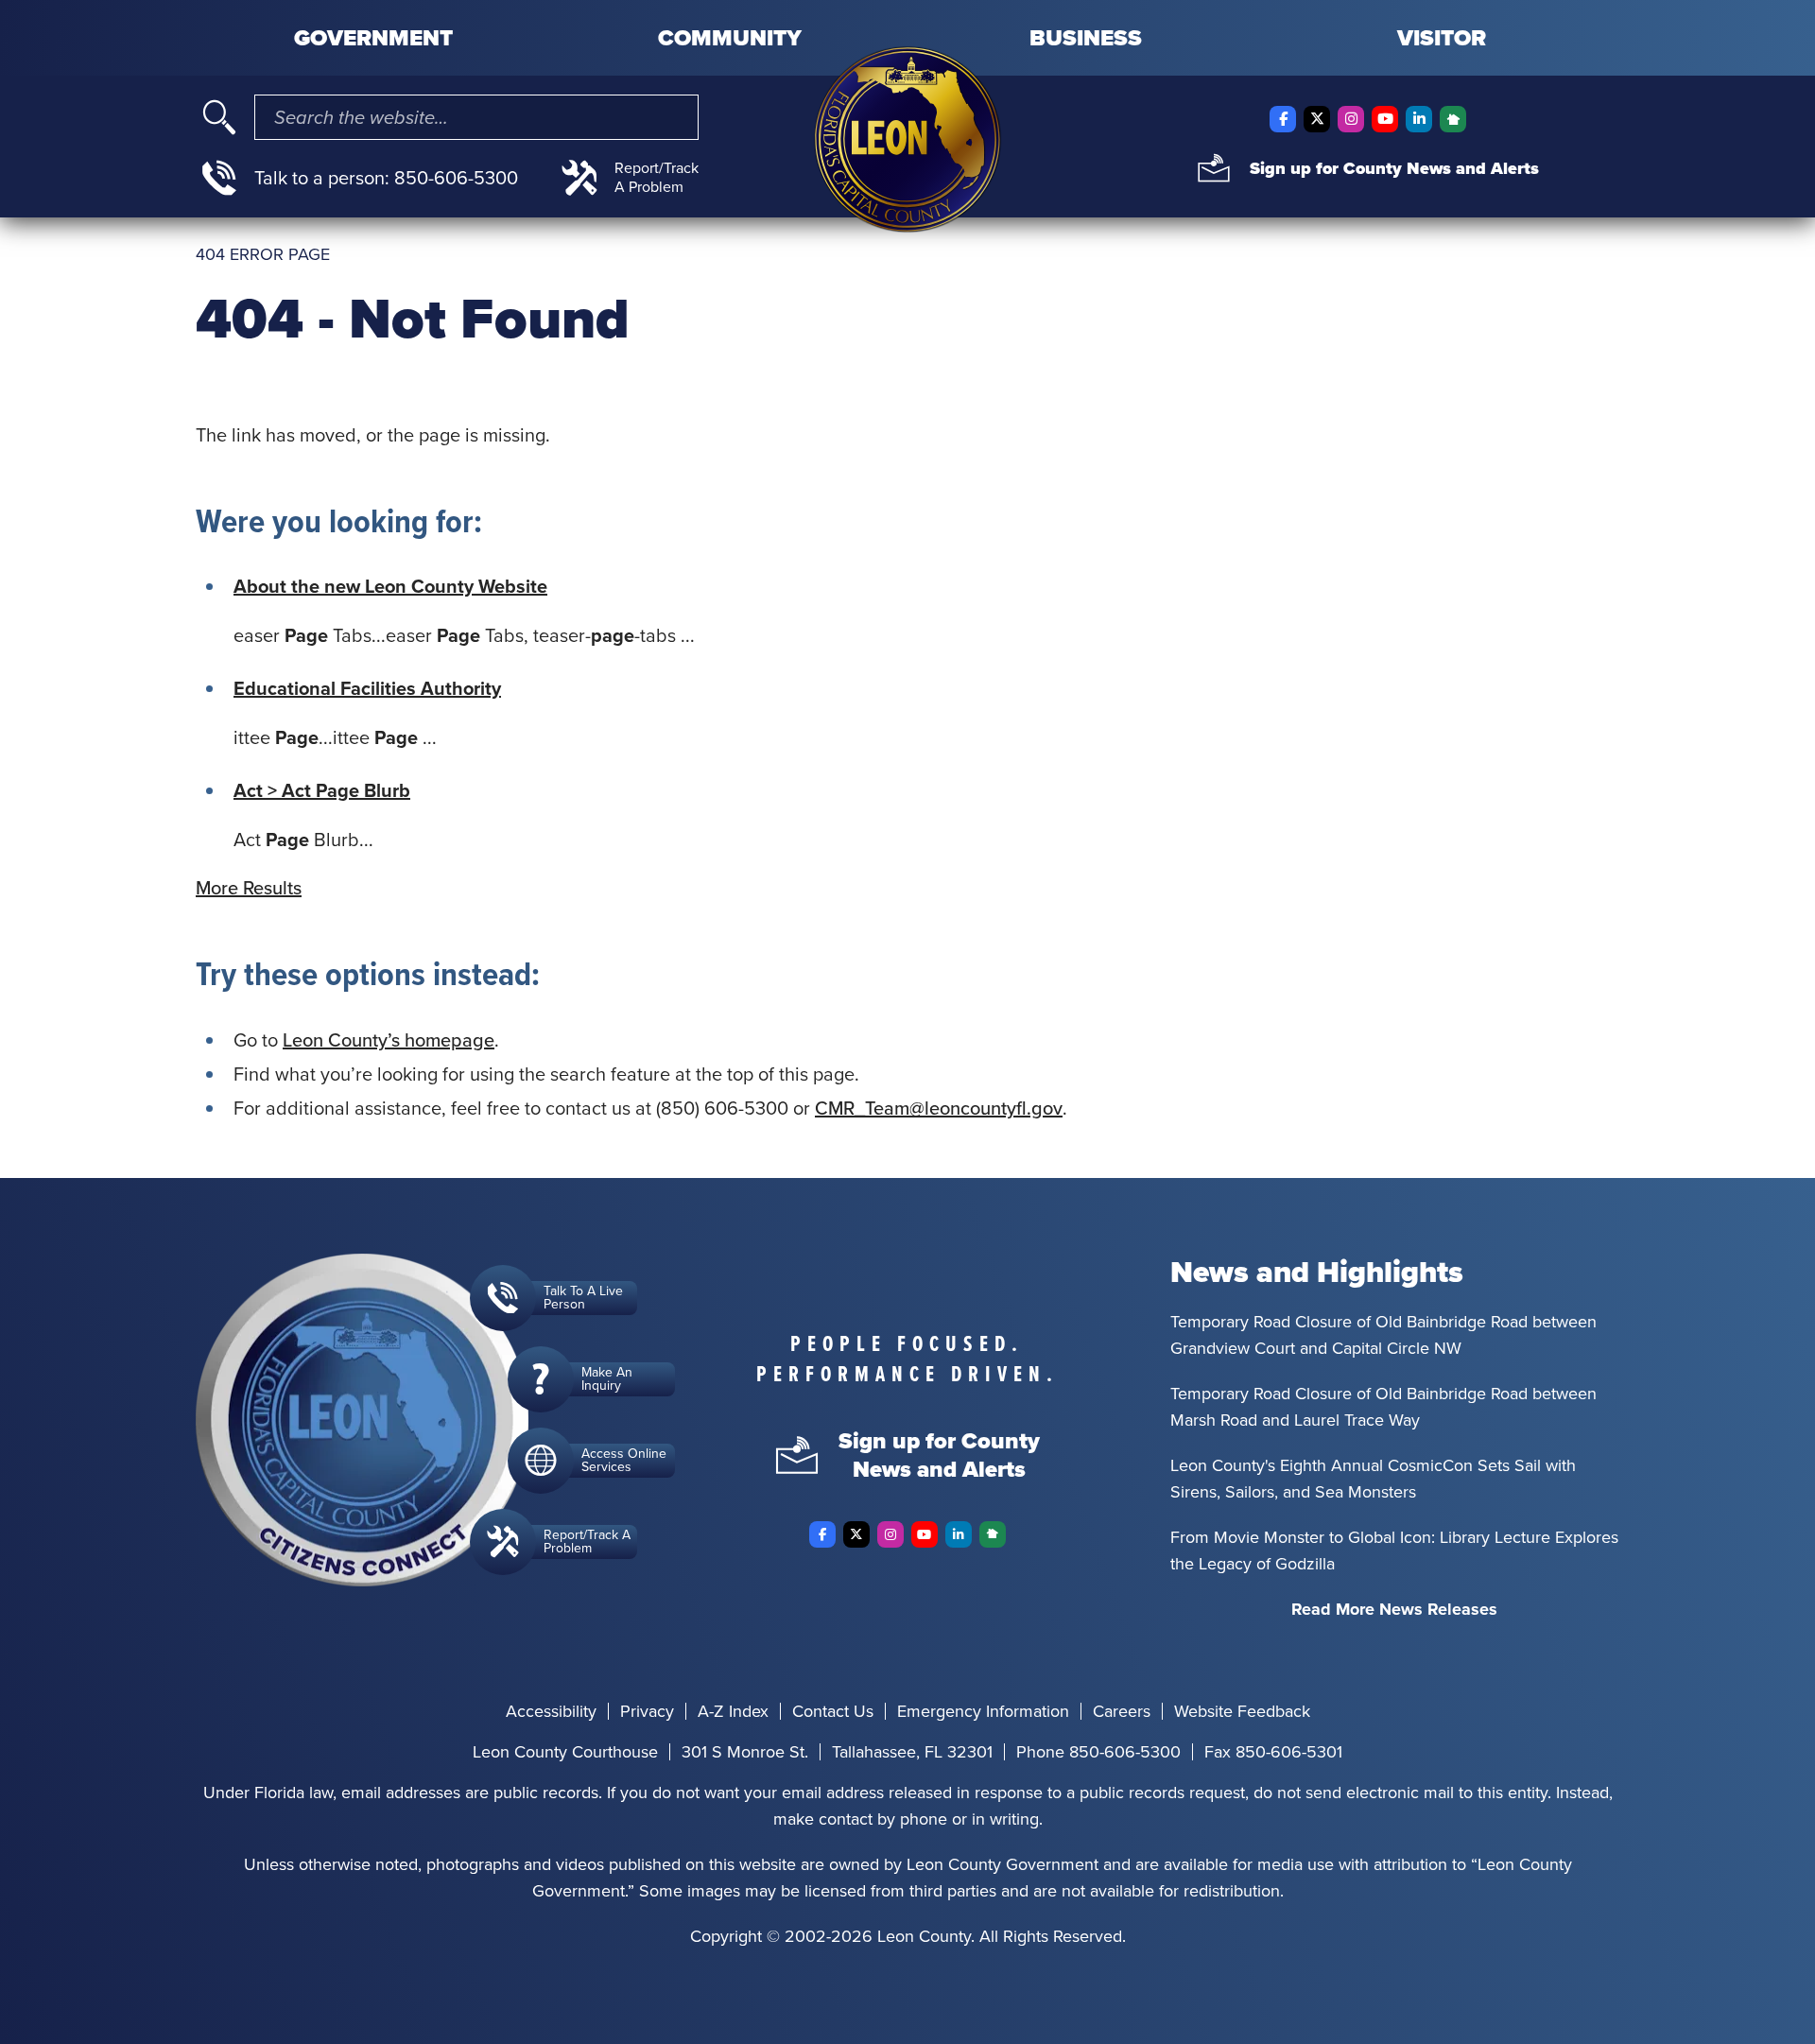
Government (373, 38)
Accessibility (551, 1711)
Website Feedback (1242, 1711)
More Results (249, 888)
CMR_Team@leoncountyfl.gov (939, 1108)
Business (1086, 38)
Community (730, 38)
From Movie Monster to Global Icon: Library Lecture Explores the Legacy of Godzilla (1394, 1550)
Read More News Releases (1394, 1609)
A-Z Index (733, 1711)
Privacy (647, 1711)
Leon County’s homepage (389, 1040)
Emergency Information (983, 1711)
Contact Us (833, 1711)
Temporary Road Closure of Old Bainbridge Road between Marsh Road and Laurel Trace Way (1383, 1407)
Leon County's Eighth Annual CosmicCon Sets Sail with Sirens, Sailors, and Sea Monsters (1373, 1479)
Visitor (1442, 38)
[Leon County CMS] (907, 139)
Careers (1122, 1711)
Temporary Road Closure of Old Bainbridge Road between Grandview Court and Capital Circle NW (1383, 1335)
